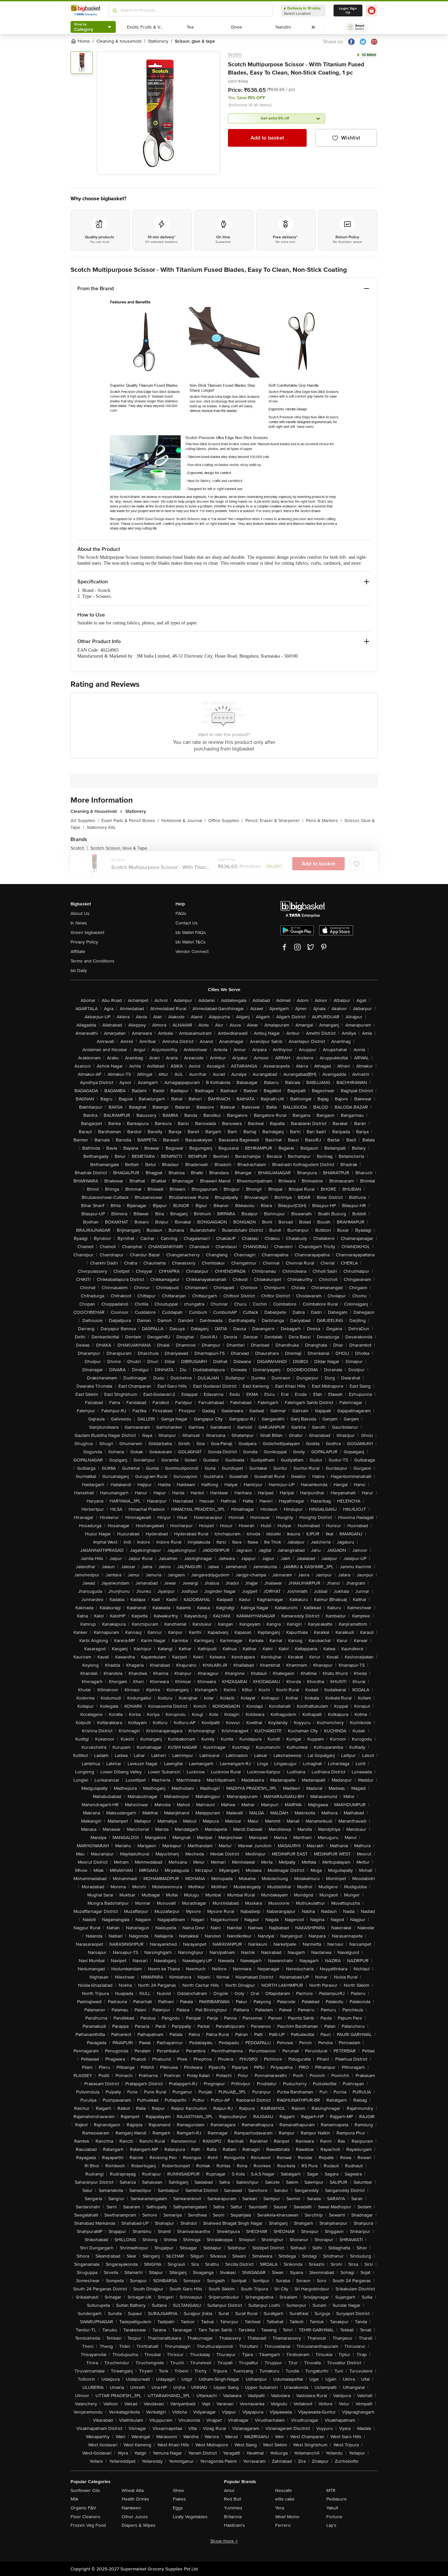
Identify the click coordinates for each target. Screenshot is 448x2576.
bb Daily (79, 971)
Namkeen (131, 2508)
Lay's (331, 2525)
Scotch (235, 54)
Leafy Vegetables (190, 2517)
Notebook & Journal (183, 821)
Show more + (224, 2541)
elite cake (285, 2499)
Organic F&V (83, 2508)
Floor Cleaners (85, 2517)
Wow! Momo (287, 2517)
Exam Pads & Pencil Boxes (130, 821)
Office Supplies (225, 821)
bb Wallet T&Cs (191, 942)
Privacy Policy (84, 942)
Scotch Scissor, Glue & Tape (119, 848)
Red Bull (233, 2499)
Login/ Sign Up (348, 11)
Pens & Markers (324, 821)
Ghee (178, 2490)
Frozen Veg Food (88, 2525)
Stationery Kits (101, 827)
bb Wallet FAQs (191, 932)
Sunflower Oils (85, 2490)
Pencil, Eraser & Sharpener (274, 821)
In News (79, 923)
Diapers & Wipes (139, 2525)
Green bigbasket (87, 932)
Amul (229, 2490)
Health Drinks (135, 2499)
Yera (280, 2508)
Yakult (332, 2508)
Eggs (178, 2508)
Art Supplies (85, 821)
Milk (74, 2499)
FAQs (181, 913)
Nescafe (284, 2490)
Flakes (179, 2499)
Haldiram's (234, 2525)
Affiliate (78, 952)
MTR (331, 2490)
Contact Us (187, 923)
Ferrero (283, 2525)
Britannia (233, 2517)
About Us (80, 913)
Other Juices (135, 2517)
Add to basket (267, 138)
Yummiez (233, 2508)
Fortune (334, 2517)
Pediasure (336, 2499)
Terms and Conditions (92, 961)
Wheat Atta (133, 2490)
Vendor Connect (192, 952)
